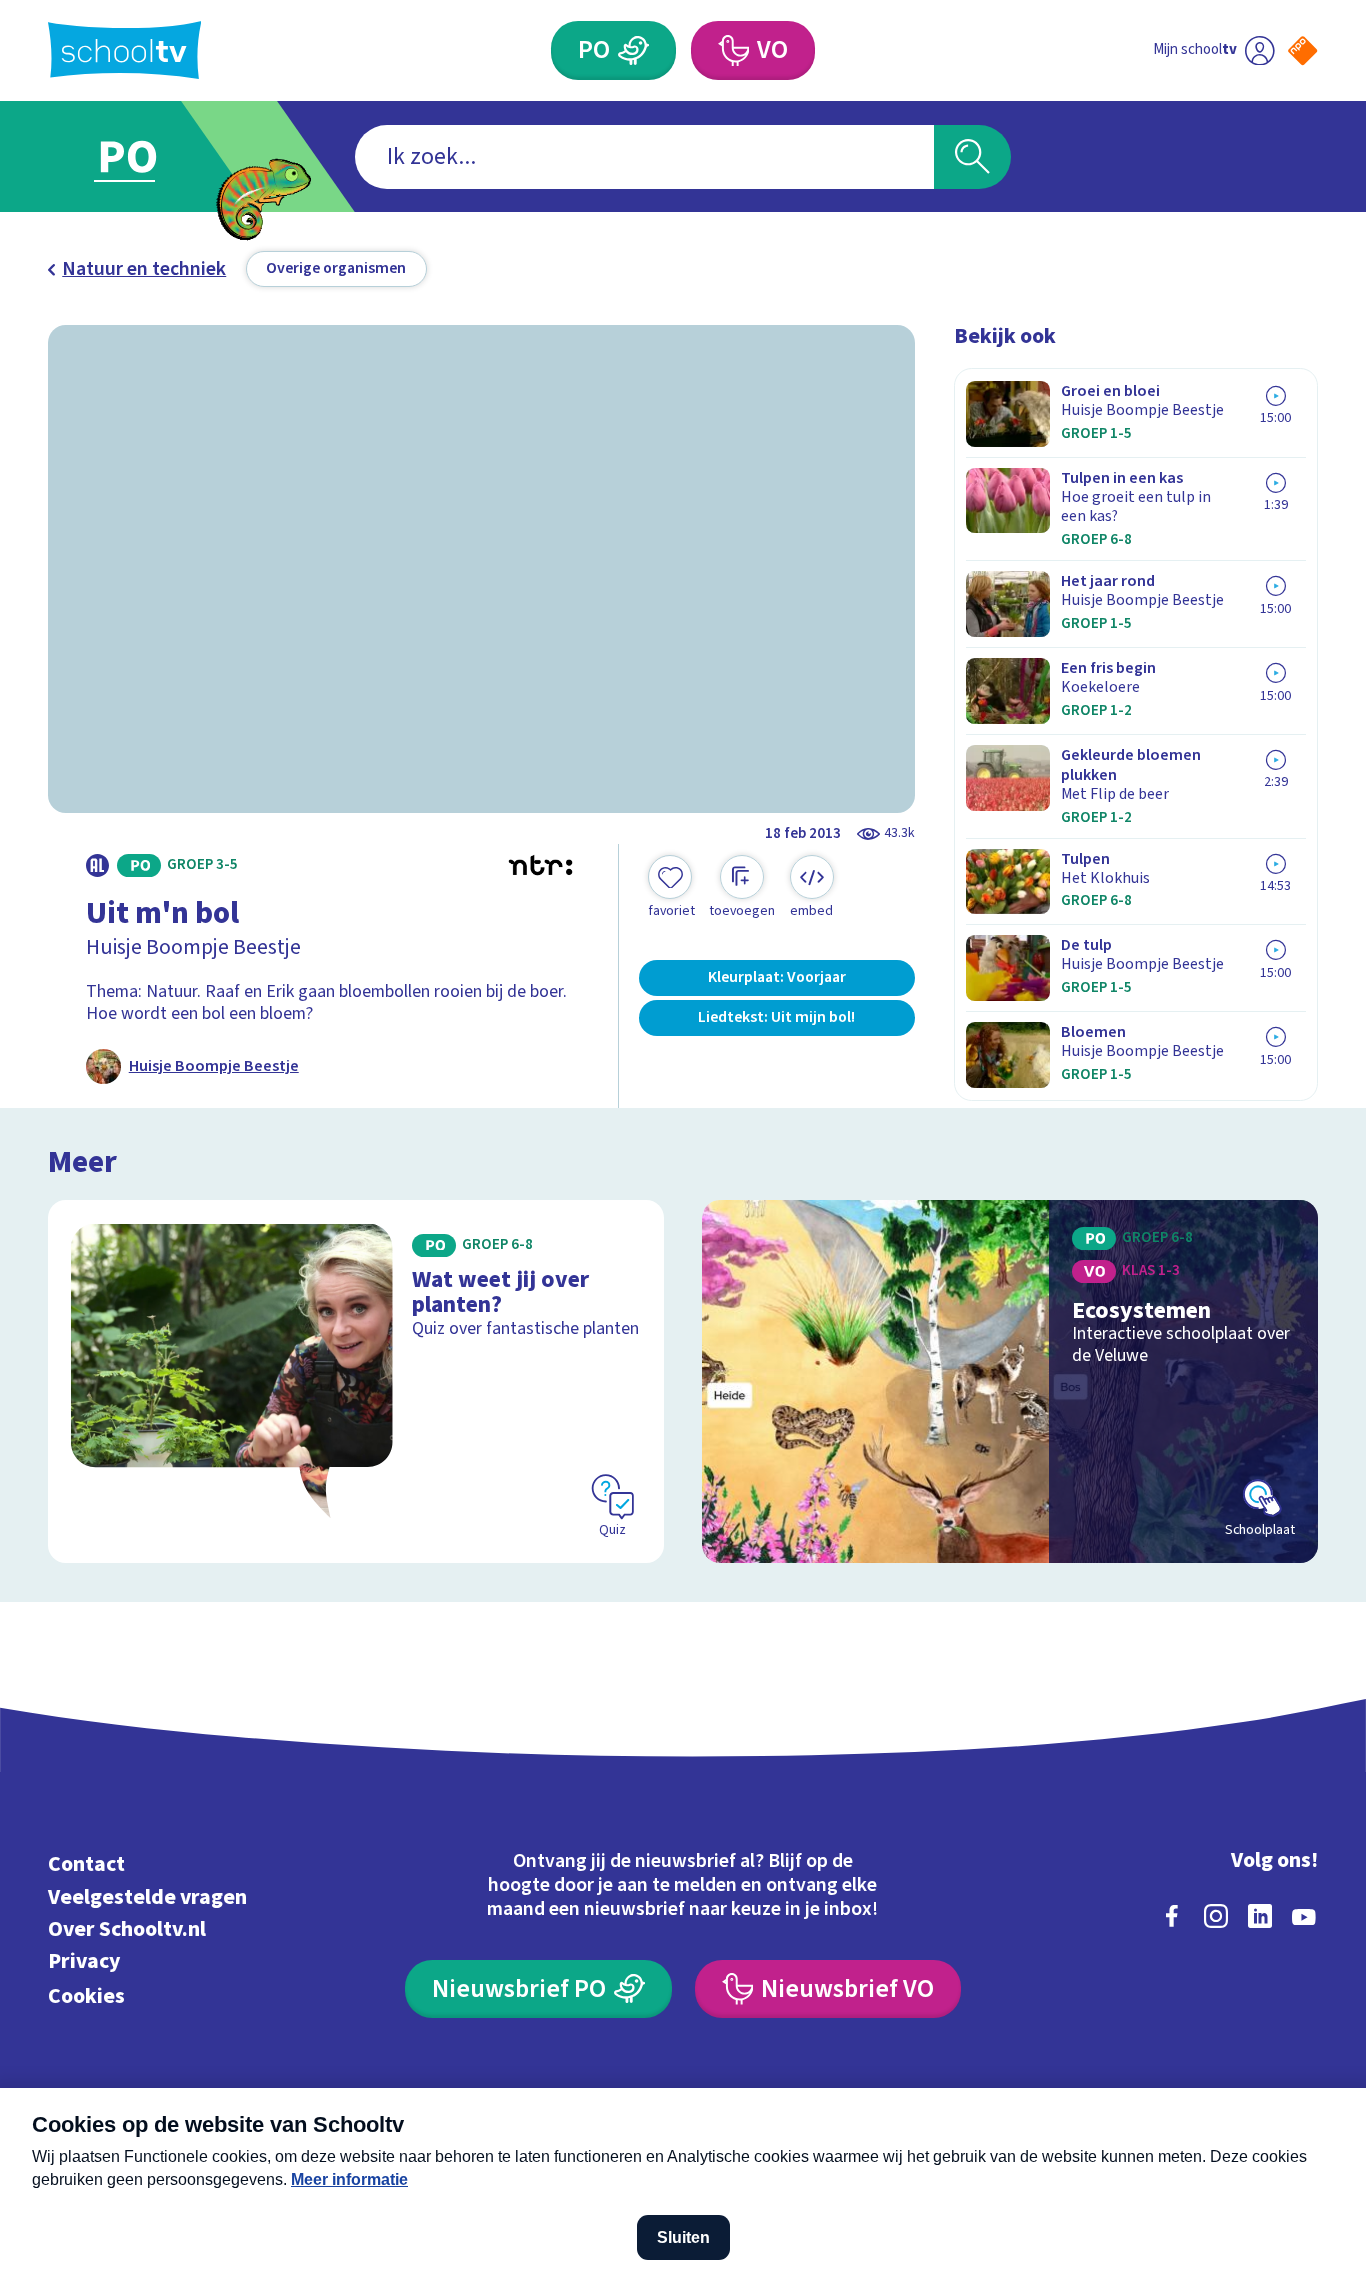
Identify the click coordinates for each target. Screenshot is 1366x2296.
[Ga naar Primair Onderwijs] (146, 156)
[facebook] (1172, 1916)
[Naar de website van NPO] (1302, 50)
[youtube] (1304, 1916)
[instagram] (1216, 1916)
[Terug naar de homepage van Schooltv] (125, 50)
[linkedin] (1260, 1916)
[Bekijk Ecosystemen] (1010, 1381)
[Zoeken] (972, 157)
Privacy (84, 1961)
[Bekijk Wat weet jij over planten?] (356, 1381)
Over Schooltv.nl (127, 1929)
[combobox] (644, 157)
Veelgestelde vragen (147, 1897)
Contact (86, 1864)
